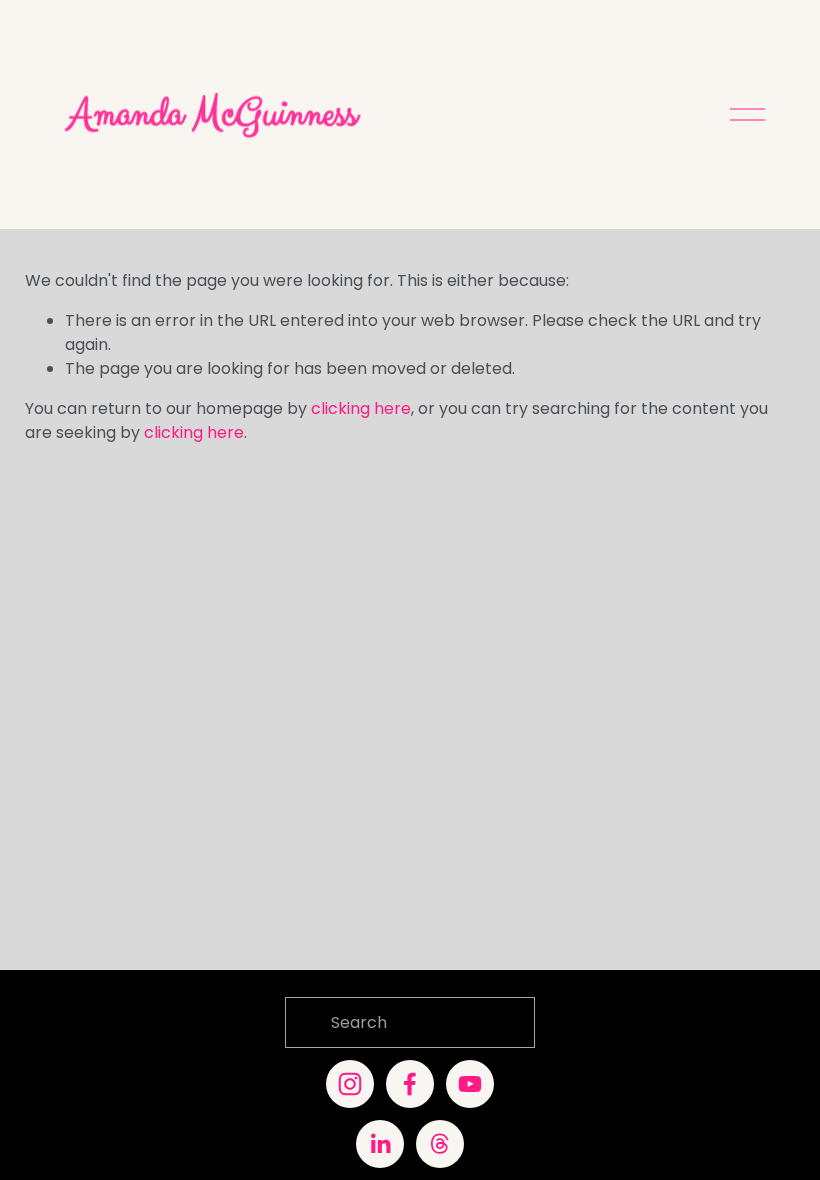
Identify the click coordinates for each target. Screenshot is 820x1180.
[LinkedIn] (380, 1144)
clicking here (361, 408)
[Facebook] (410, 1084)
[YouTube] (470, 1084)
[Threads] (440, 1144)
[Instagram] (350, 1084)
